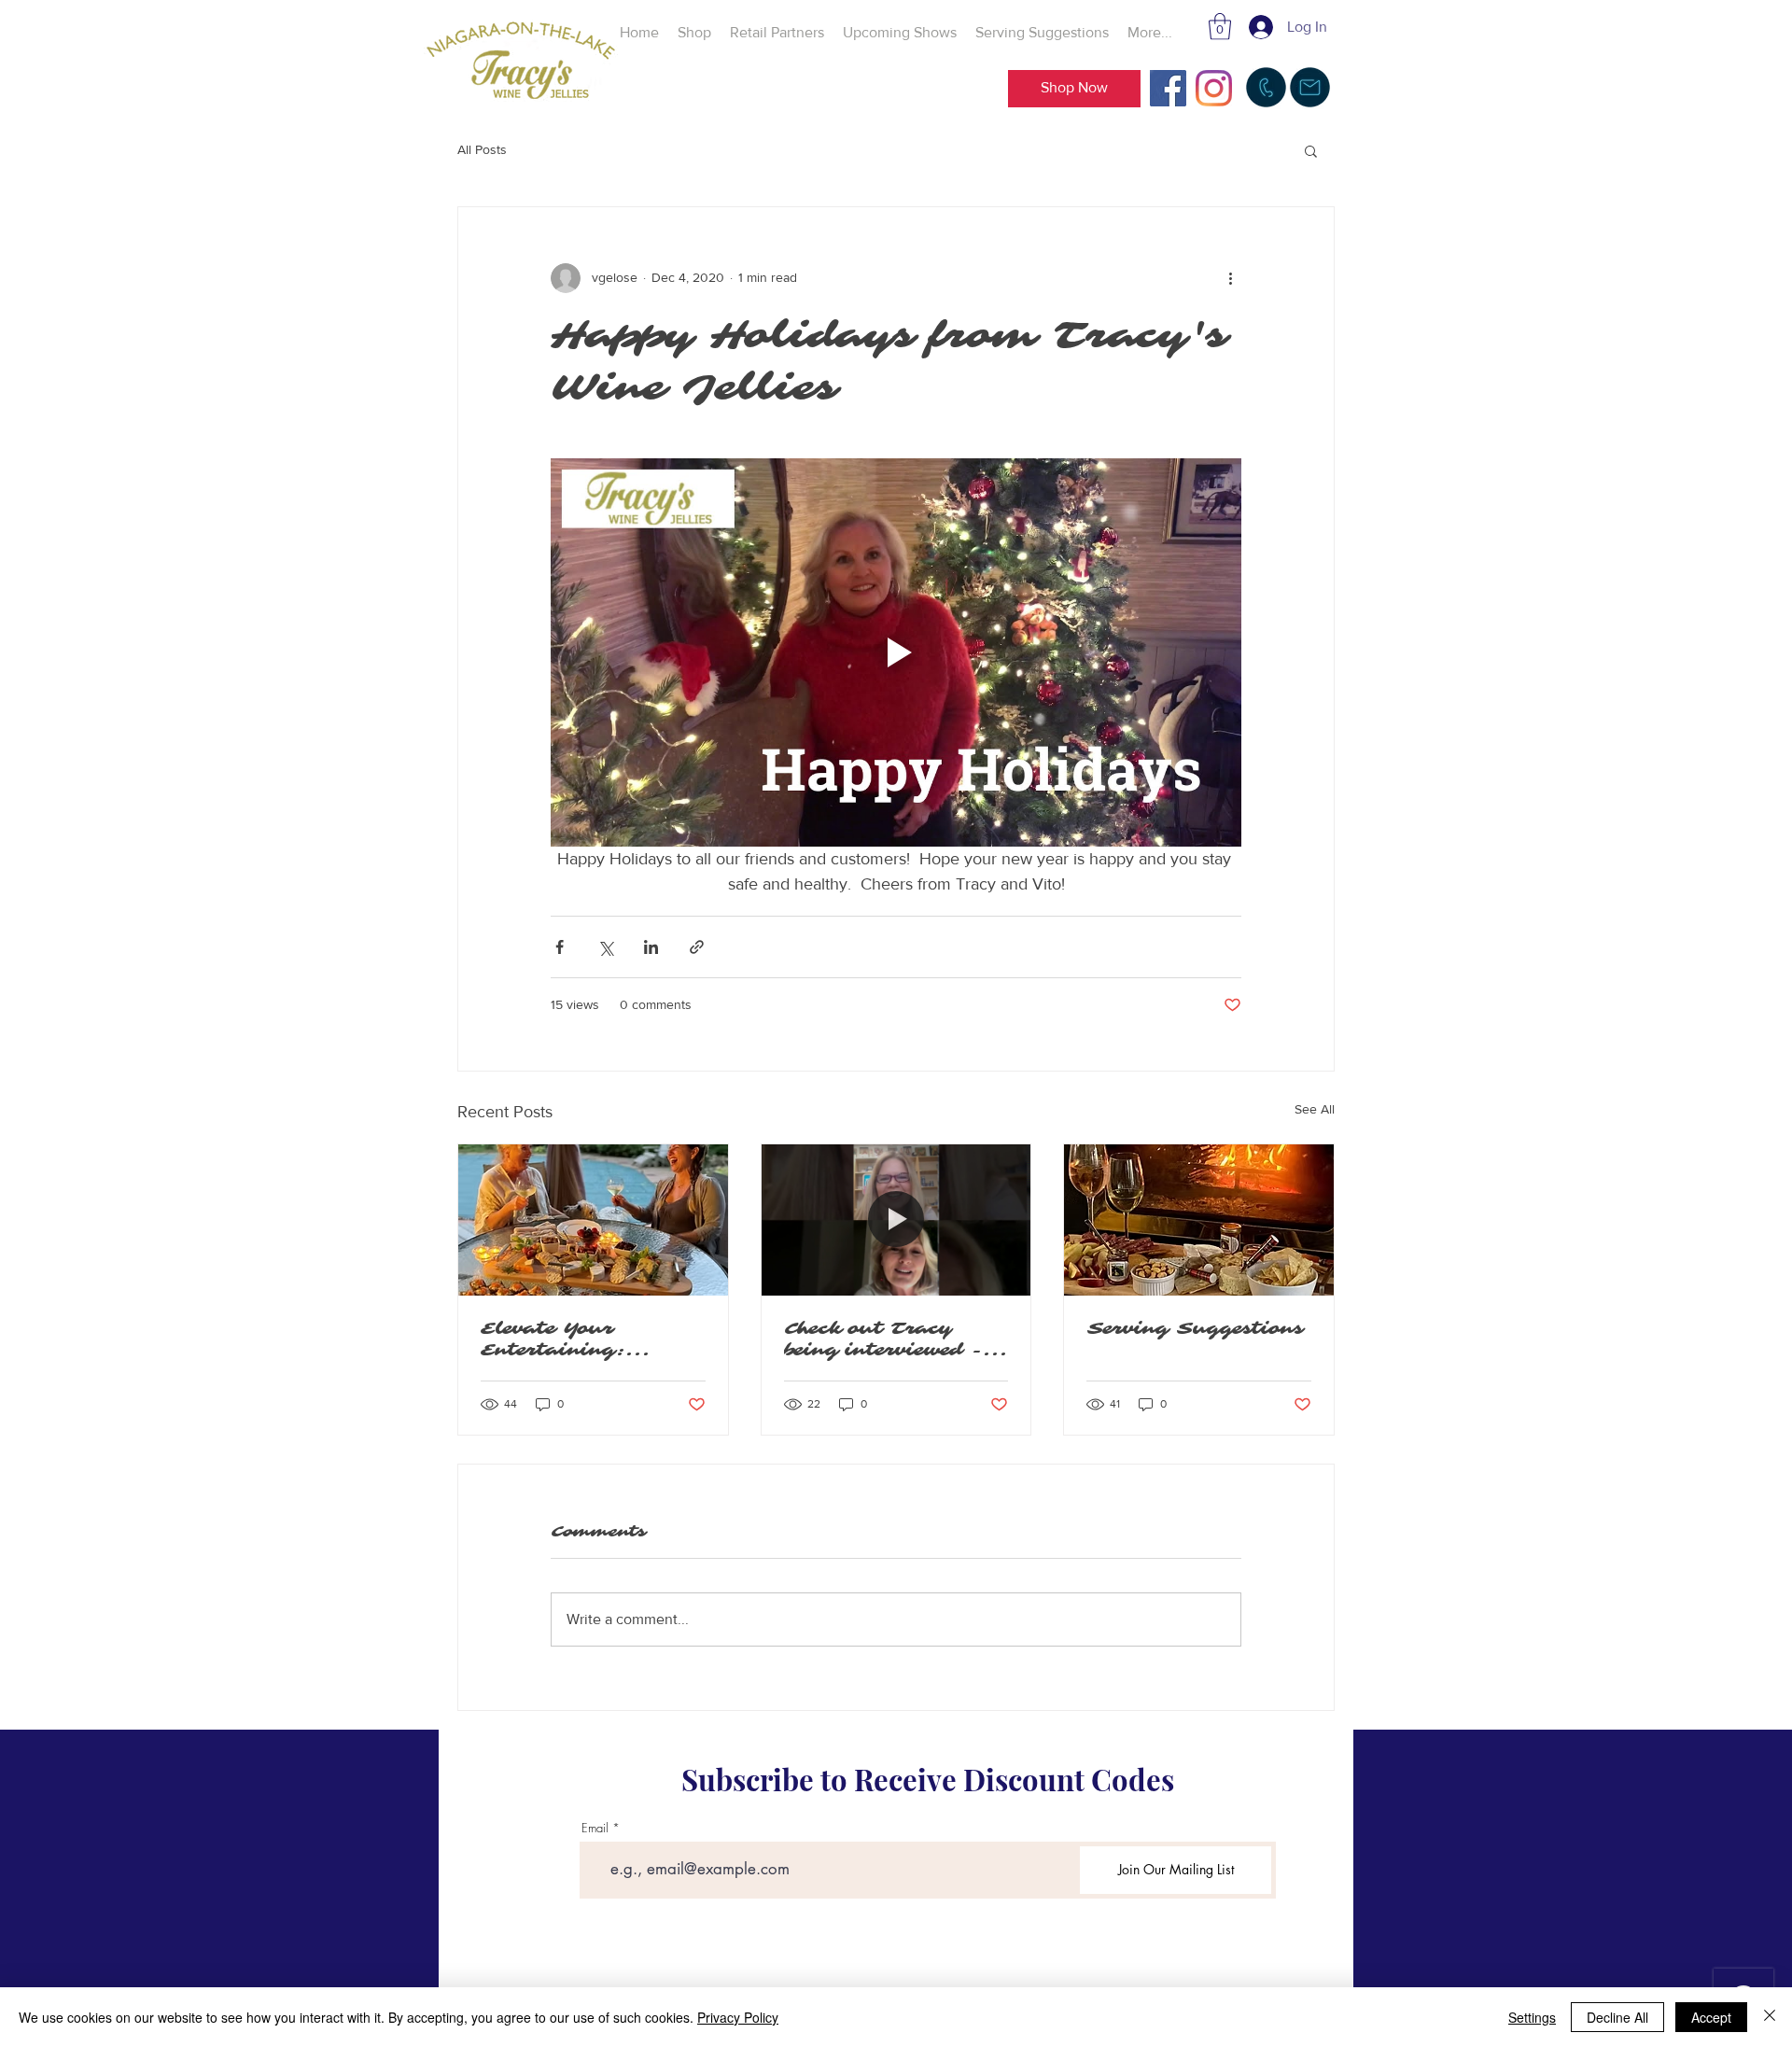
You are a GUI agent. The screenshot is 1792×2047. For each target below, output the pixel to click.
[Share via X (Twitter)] (605, 947)
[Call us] (1266, 87)
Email (595, 1828)
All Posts (482, 149)
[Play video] (896, 652)
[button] (1220, 27)
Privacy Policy (738, 2017)
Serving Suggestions (1195, 1329)
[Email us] (1310, 87)
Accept (1711, 2017)
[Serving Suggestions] (1199, 1220)
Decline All (1617, 2017)
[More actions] (1230, 278)
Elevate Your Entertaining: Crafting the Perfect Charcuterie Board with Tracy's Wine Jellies (581, 1339)
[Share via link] (697, 947)
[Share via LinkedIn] (651, 947)
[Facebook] (1168, 88)
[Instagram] (1214, 88)
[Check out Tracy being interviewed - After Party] (896, 1220)
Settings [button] (1532, 2017)
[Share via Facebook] (560, 947)
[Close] (1770, 2017)
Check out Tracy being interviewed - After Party (884, 1339)
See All (1315, 1109)
